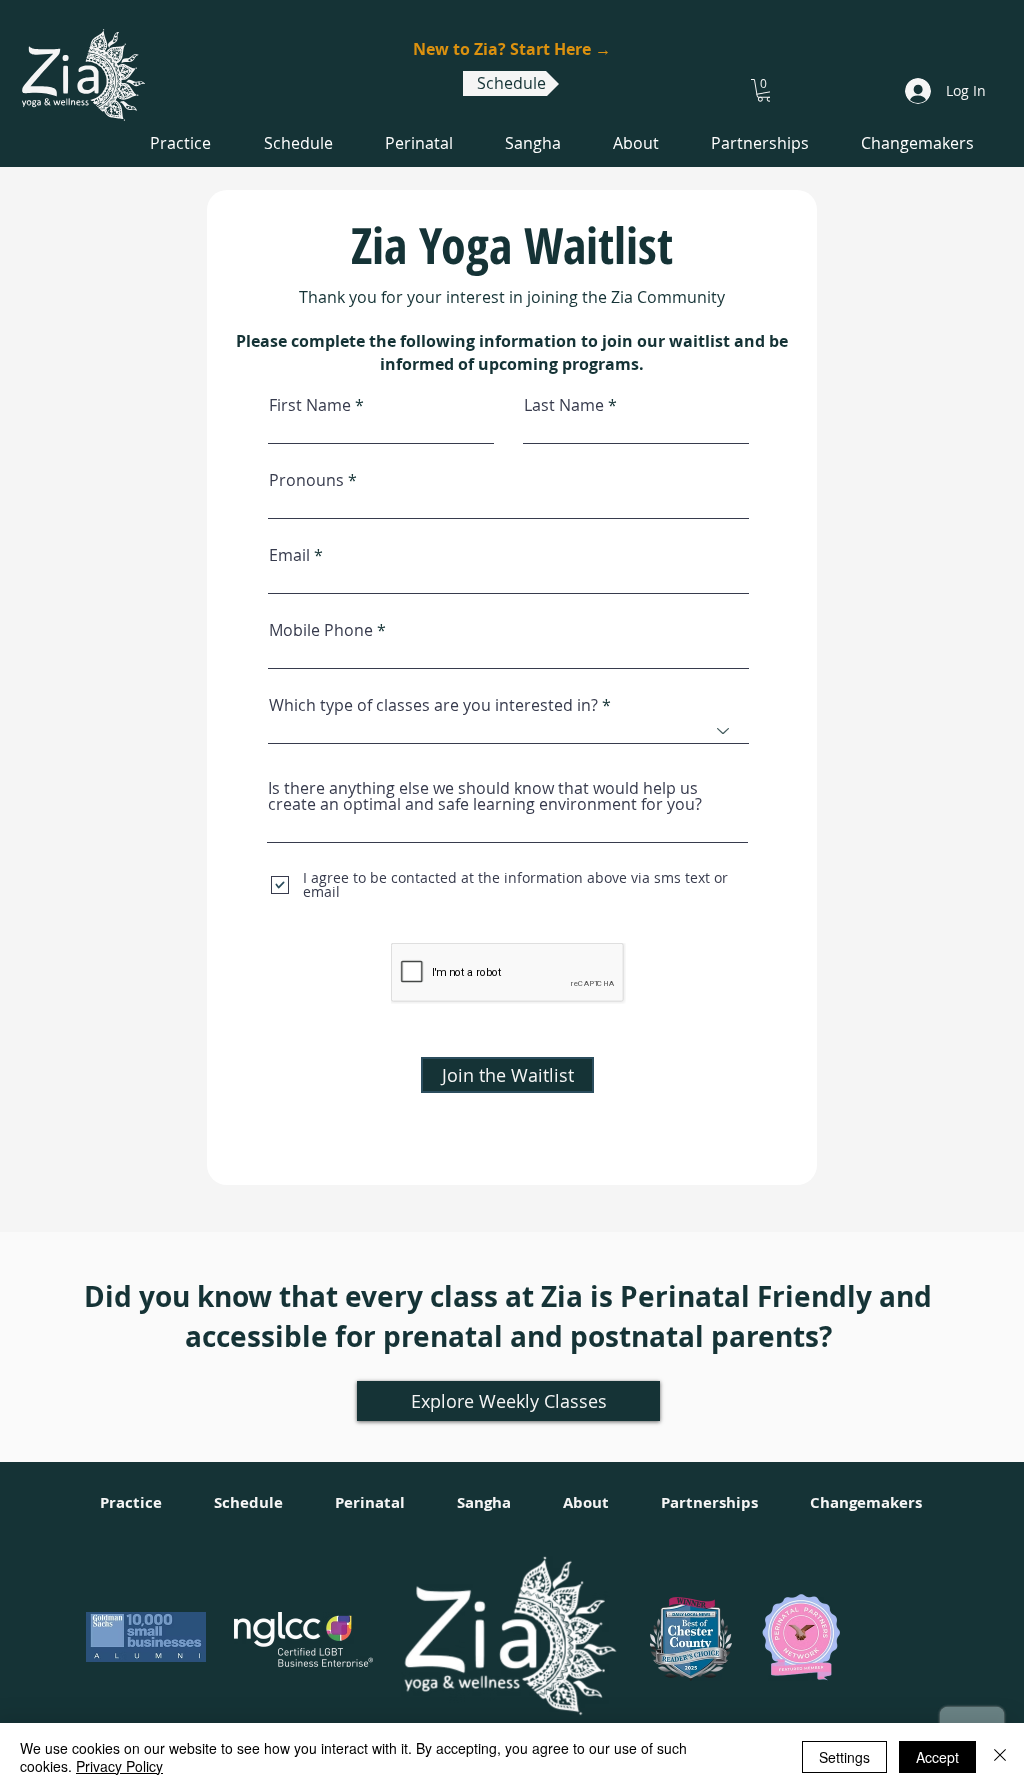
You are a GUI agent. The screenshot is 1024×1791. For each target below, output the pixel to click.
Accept (937, 1757)
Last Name (564, 405)
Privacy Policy (119, 1766)
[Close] (1000, 1757)
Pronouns (306, 480)
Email (289, 555)
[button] (764, 90)
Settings (844, 1757)
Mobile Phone (321, 630)
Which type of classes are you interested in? (433, 705)
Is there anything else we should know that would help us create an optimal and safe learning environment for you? (485, 796)
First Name (310, 405)
